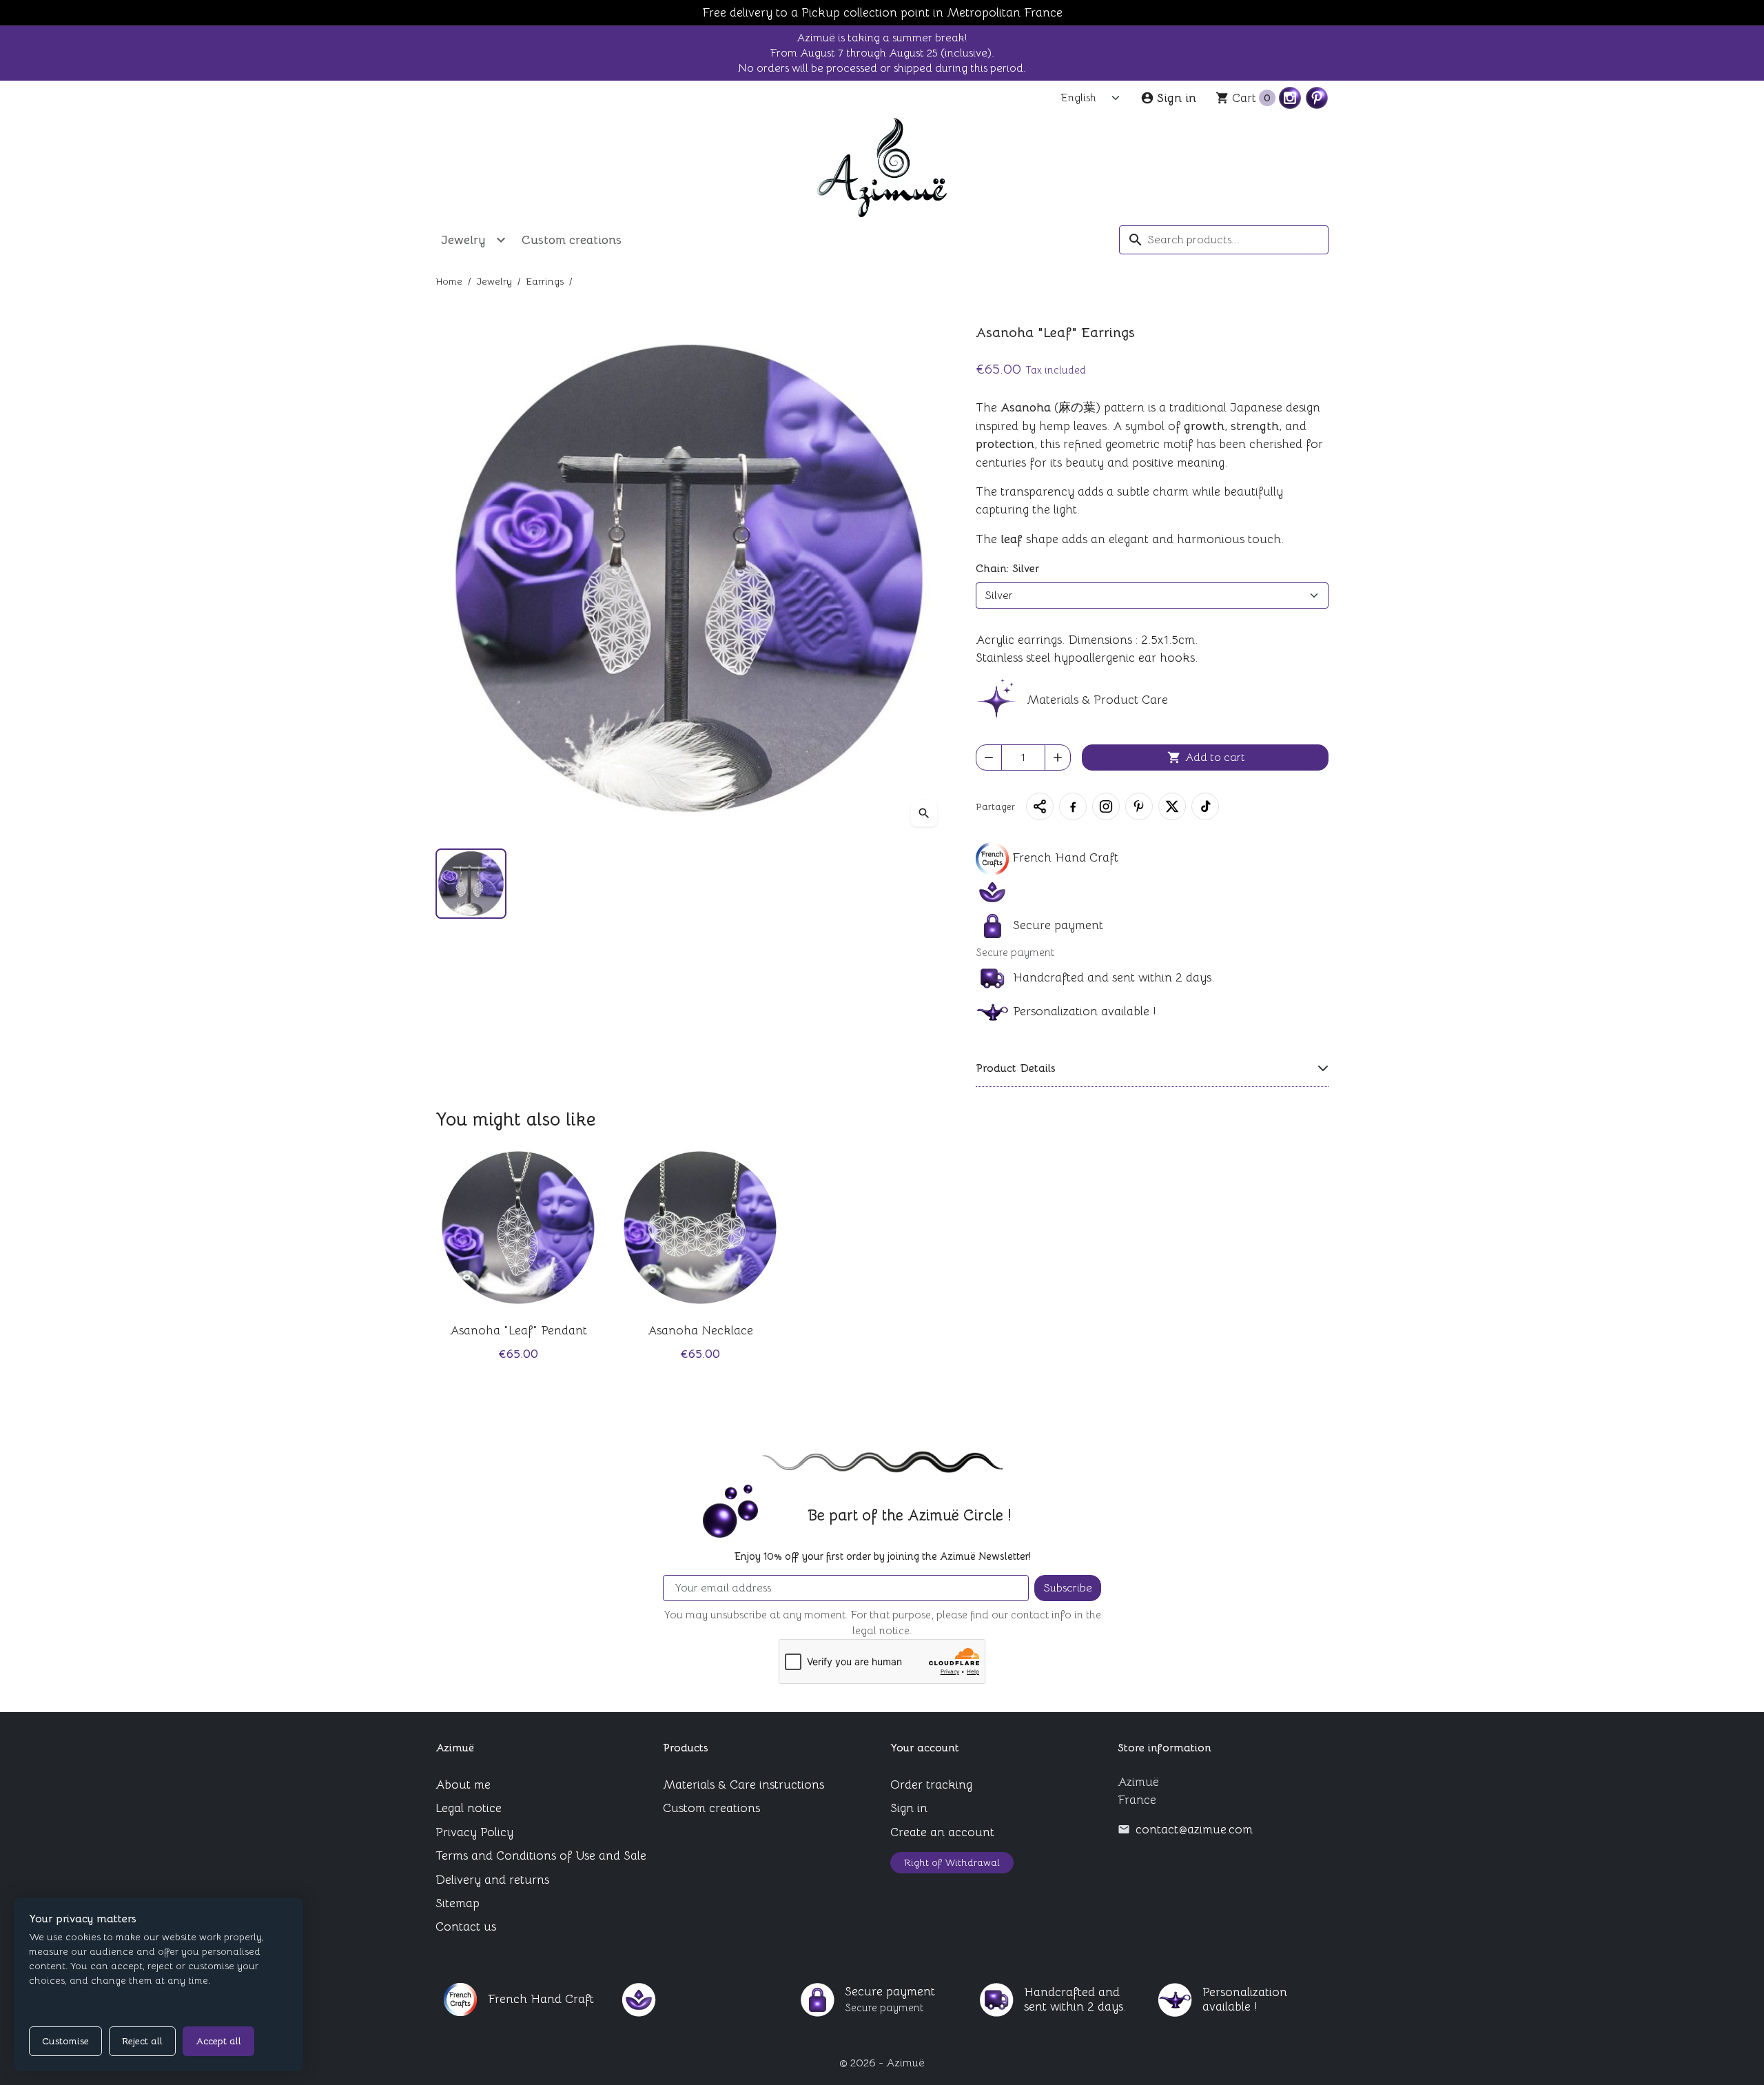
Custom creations (572, 240)
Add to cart (1206, 757)
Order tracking (931, 1784)
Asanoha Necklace (700, 1330)
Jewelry (463, 240)
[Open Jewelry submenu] (501, 240)
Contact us (466, 1926)
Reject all (142, 2041)
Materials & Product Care (1096, 700)
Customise (65, 2041)
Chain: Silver (1007, 569)
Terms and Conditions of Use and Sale (541, 1855)
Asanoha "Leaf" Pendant (519, 1330)
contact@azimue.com (1194, 1829)
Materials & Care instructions (743, 1784)
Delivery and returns (492, 1880)
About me (463, 1784)
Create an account (942, 1832)
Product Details (1016, 1068)
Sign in (909, 1808)
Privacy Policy (474, 1832)
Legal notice (469, 1808)
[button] (1040, 806)
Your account (925, 1748)
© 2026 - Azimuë (882, 2063)
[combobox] (1224, 240)
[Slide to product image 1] (471, 884)
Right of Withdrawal (952, 1862)
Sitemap (458, 1903)
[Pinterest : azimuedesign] (1317, 98)
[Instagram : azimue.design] (1290, 98)
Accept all (218, 2041)
